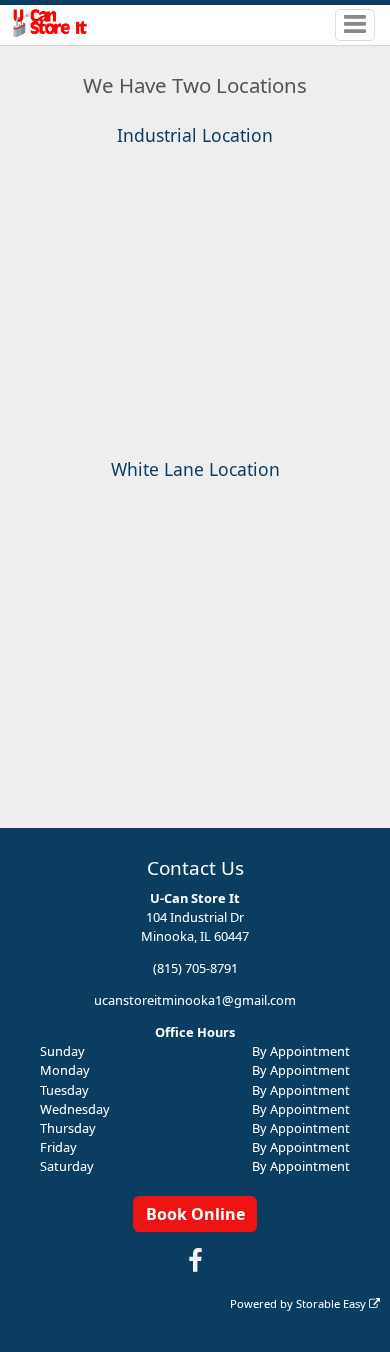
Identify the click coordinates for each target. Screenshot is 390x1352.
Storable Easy (332, 1303)
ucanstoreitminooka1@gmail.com (195, 1000)
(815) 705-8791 (195, 968)
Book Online (195, 1214)
